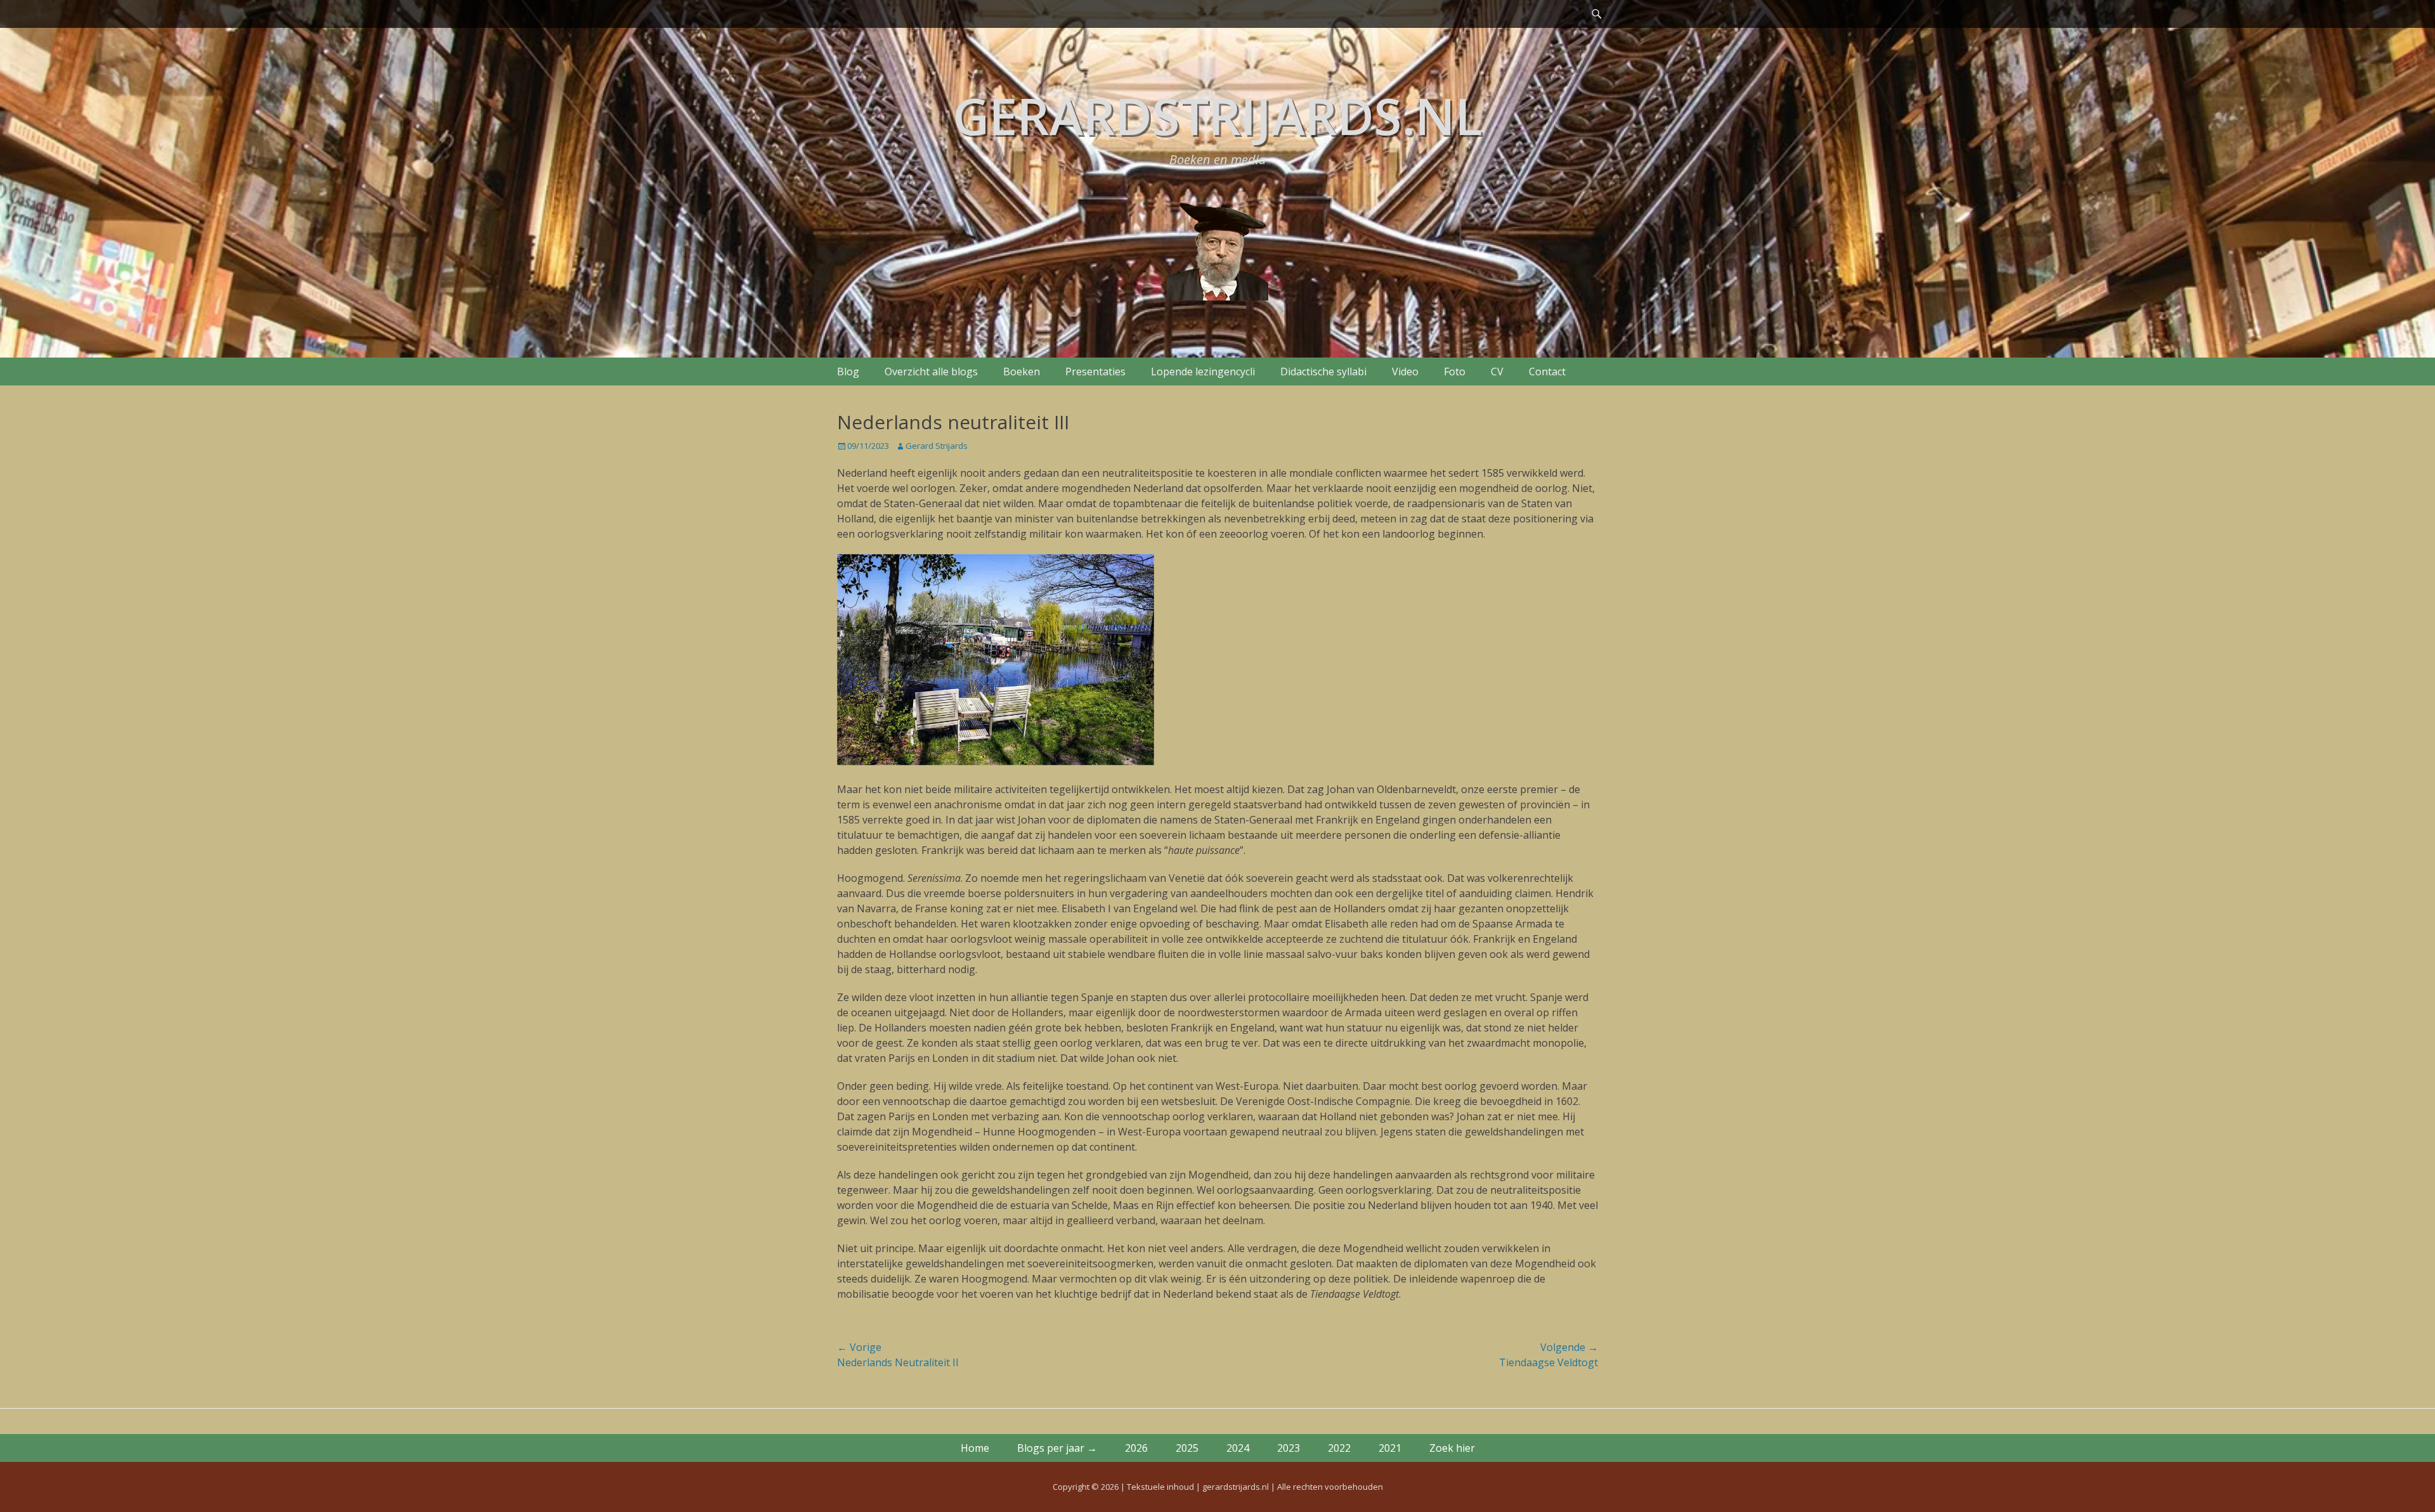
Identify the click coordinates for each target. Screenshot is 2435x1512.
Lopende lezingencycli (1203, 372)
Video (1405, 372)
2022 (1339, 1448)
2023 (1289, 1448)
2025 (1187, 1448)
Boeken (1022, 372)
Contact (1547, 372)
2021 (1390, 1448)
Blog (848, 372)
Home (975, 1448)
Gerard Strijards (937, 446)
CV (1497, 372)
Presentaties (1095, 372)
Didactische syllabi (1323, 372)
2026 (1136, 1448)
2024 (1238, 1448)
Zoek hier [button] (1452, 1448)
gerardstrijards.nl (1217, 115)
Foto (1455, 372)
